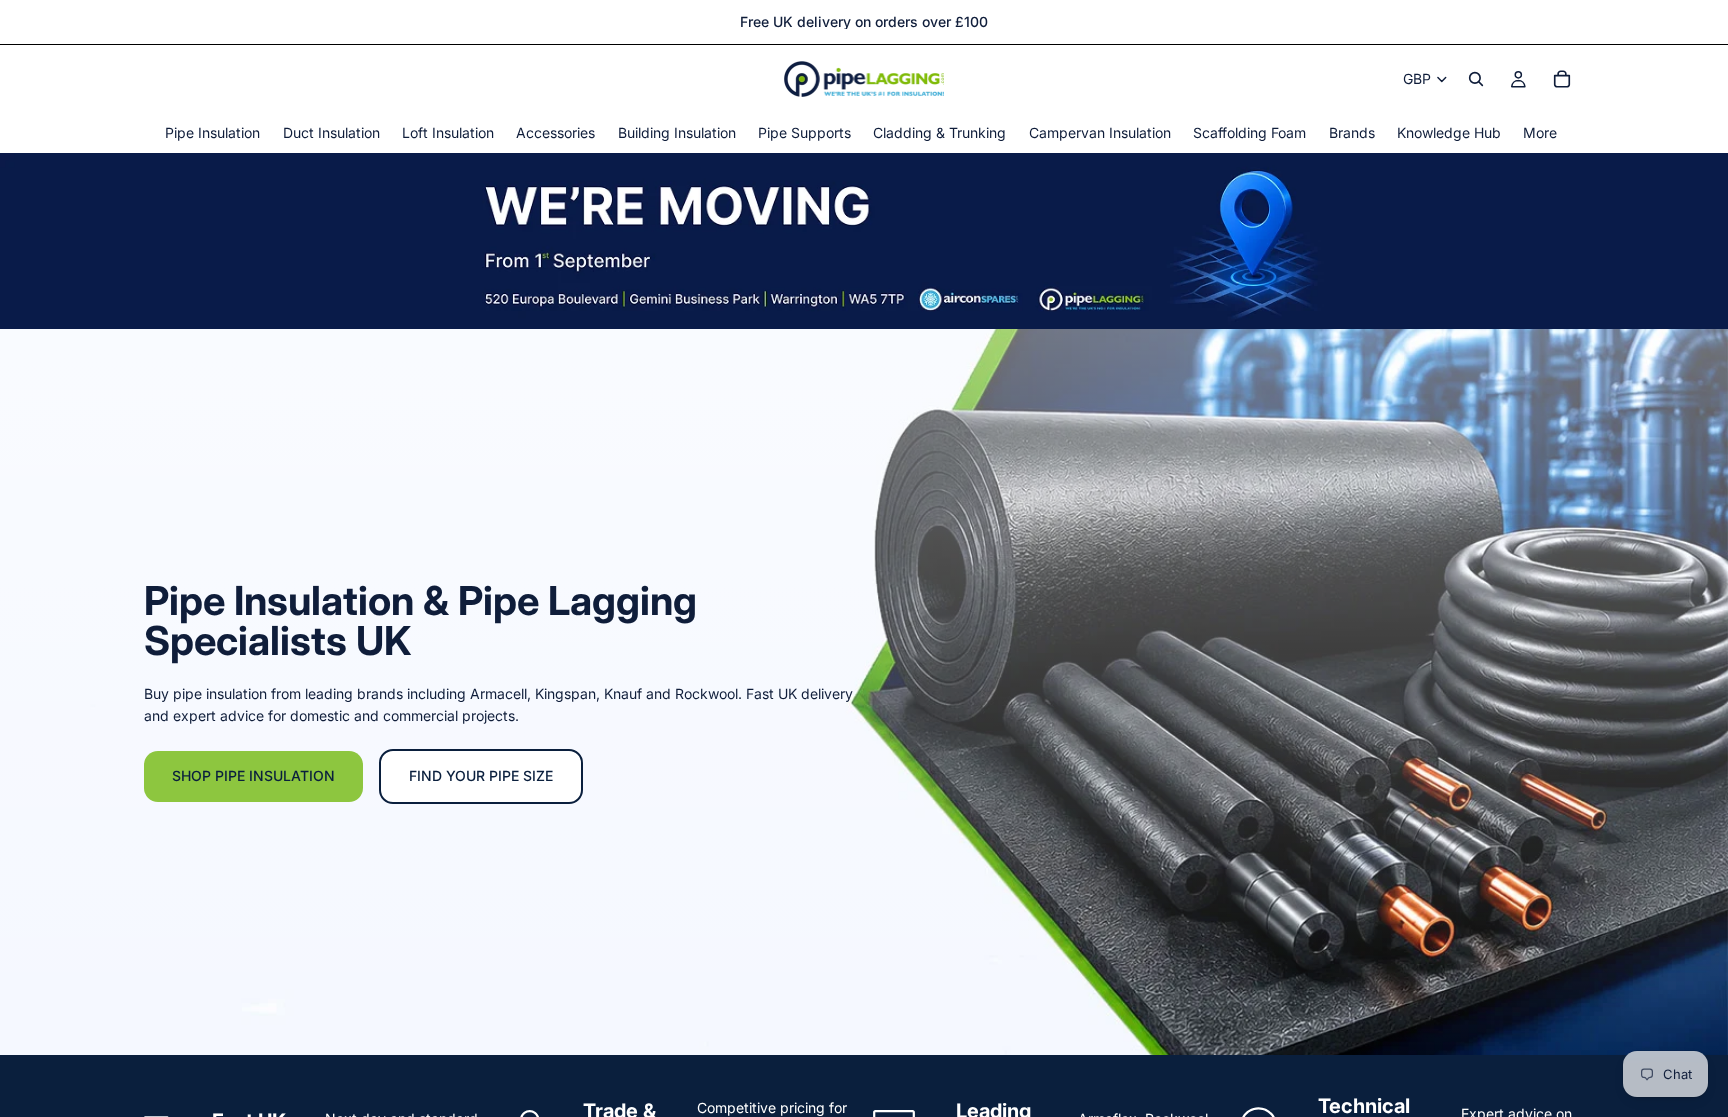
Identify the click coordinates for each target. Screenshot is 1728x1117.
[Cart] (1562, 79)
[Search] (1476, 79)
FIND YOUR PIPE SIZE (481, 775)
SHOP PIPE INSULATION (253, 775)
